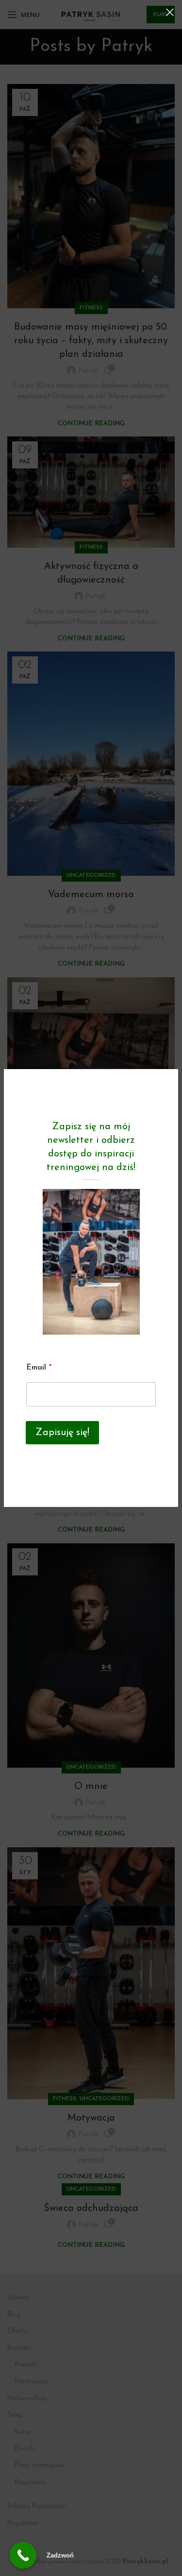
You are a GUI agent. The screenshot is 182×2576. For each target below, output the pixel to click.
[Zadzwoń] (23, 2555)
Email (39, 1368)
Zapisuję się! (62, 1433)
